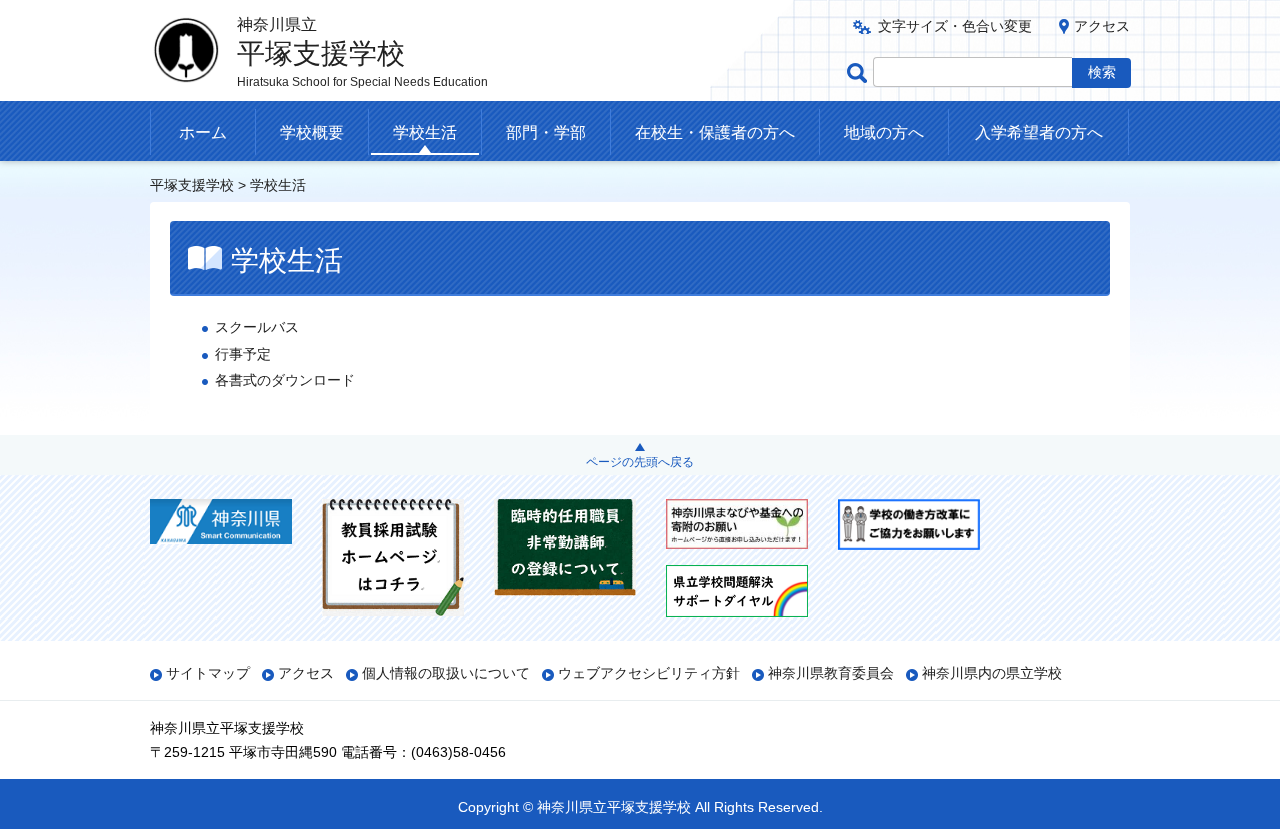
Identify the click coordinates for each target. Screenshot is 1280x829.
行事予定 (243, 354)
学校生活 (425, 132)
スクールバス (257, 327)
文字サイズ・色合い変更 (955, 26)
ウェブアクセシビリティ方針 (649, 673)
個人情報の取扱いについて (446, 673)
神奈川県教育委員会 (831, 673)
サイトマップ (208, 673)
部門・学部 (546, 132)
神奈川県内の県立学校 (992, 673)
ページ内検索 (860, 72)
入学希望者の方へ (1039, 132)
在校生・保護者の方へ (715, 132)
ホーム (203, 132)
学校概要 (312, 132)
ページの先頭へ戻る (640, 462)
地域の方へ (884, 132)
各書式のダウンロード (285, 380)
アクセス (1102, 26)
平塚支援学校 (192, 185)
